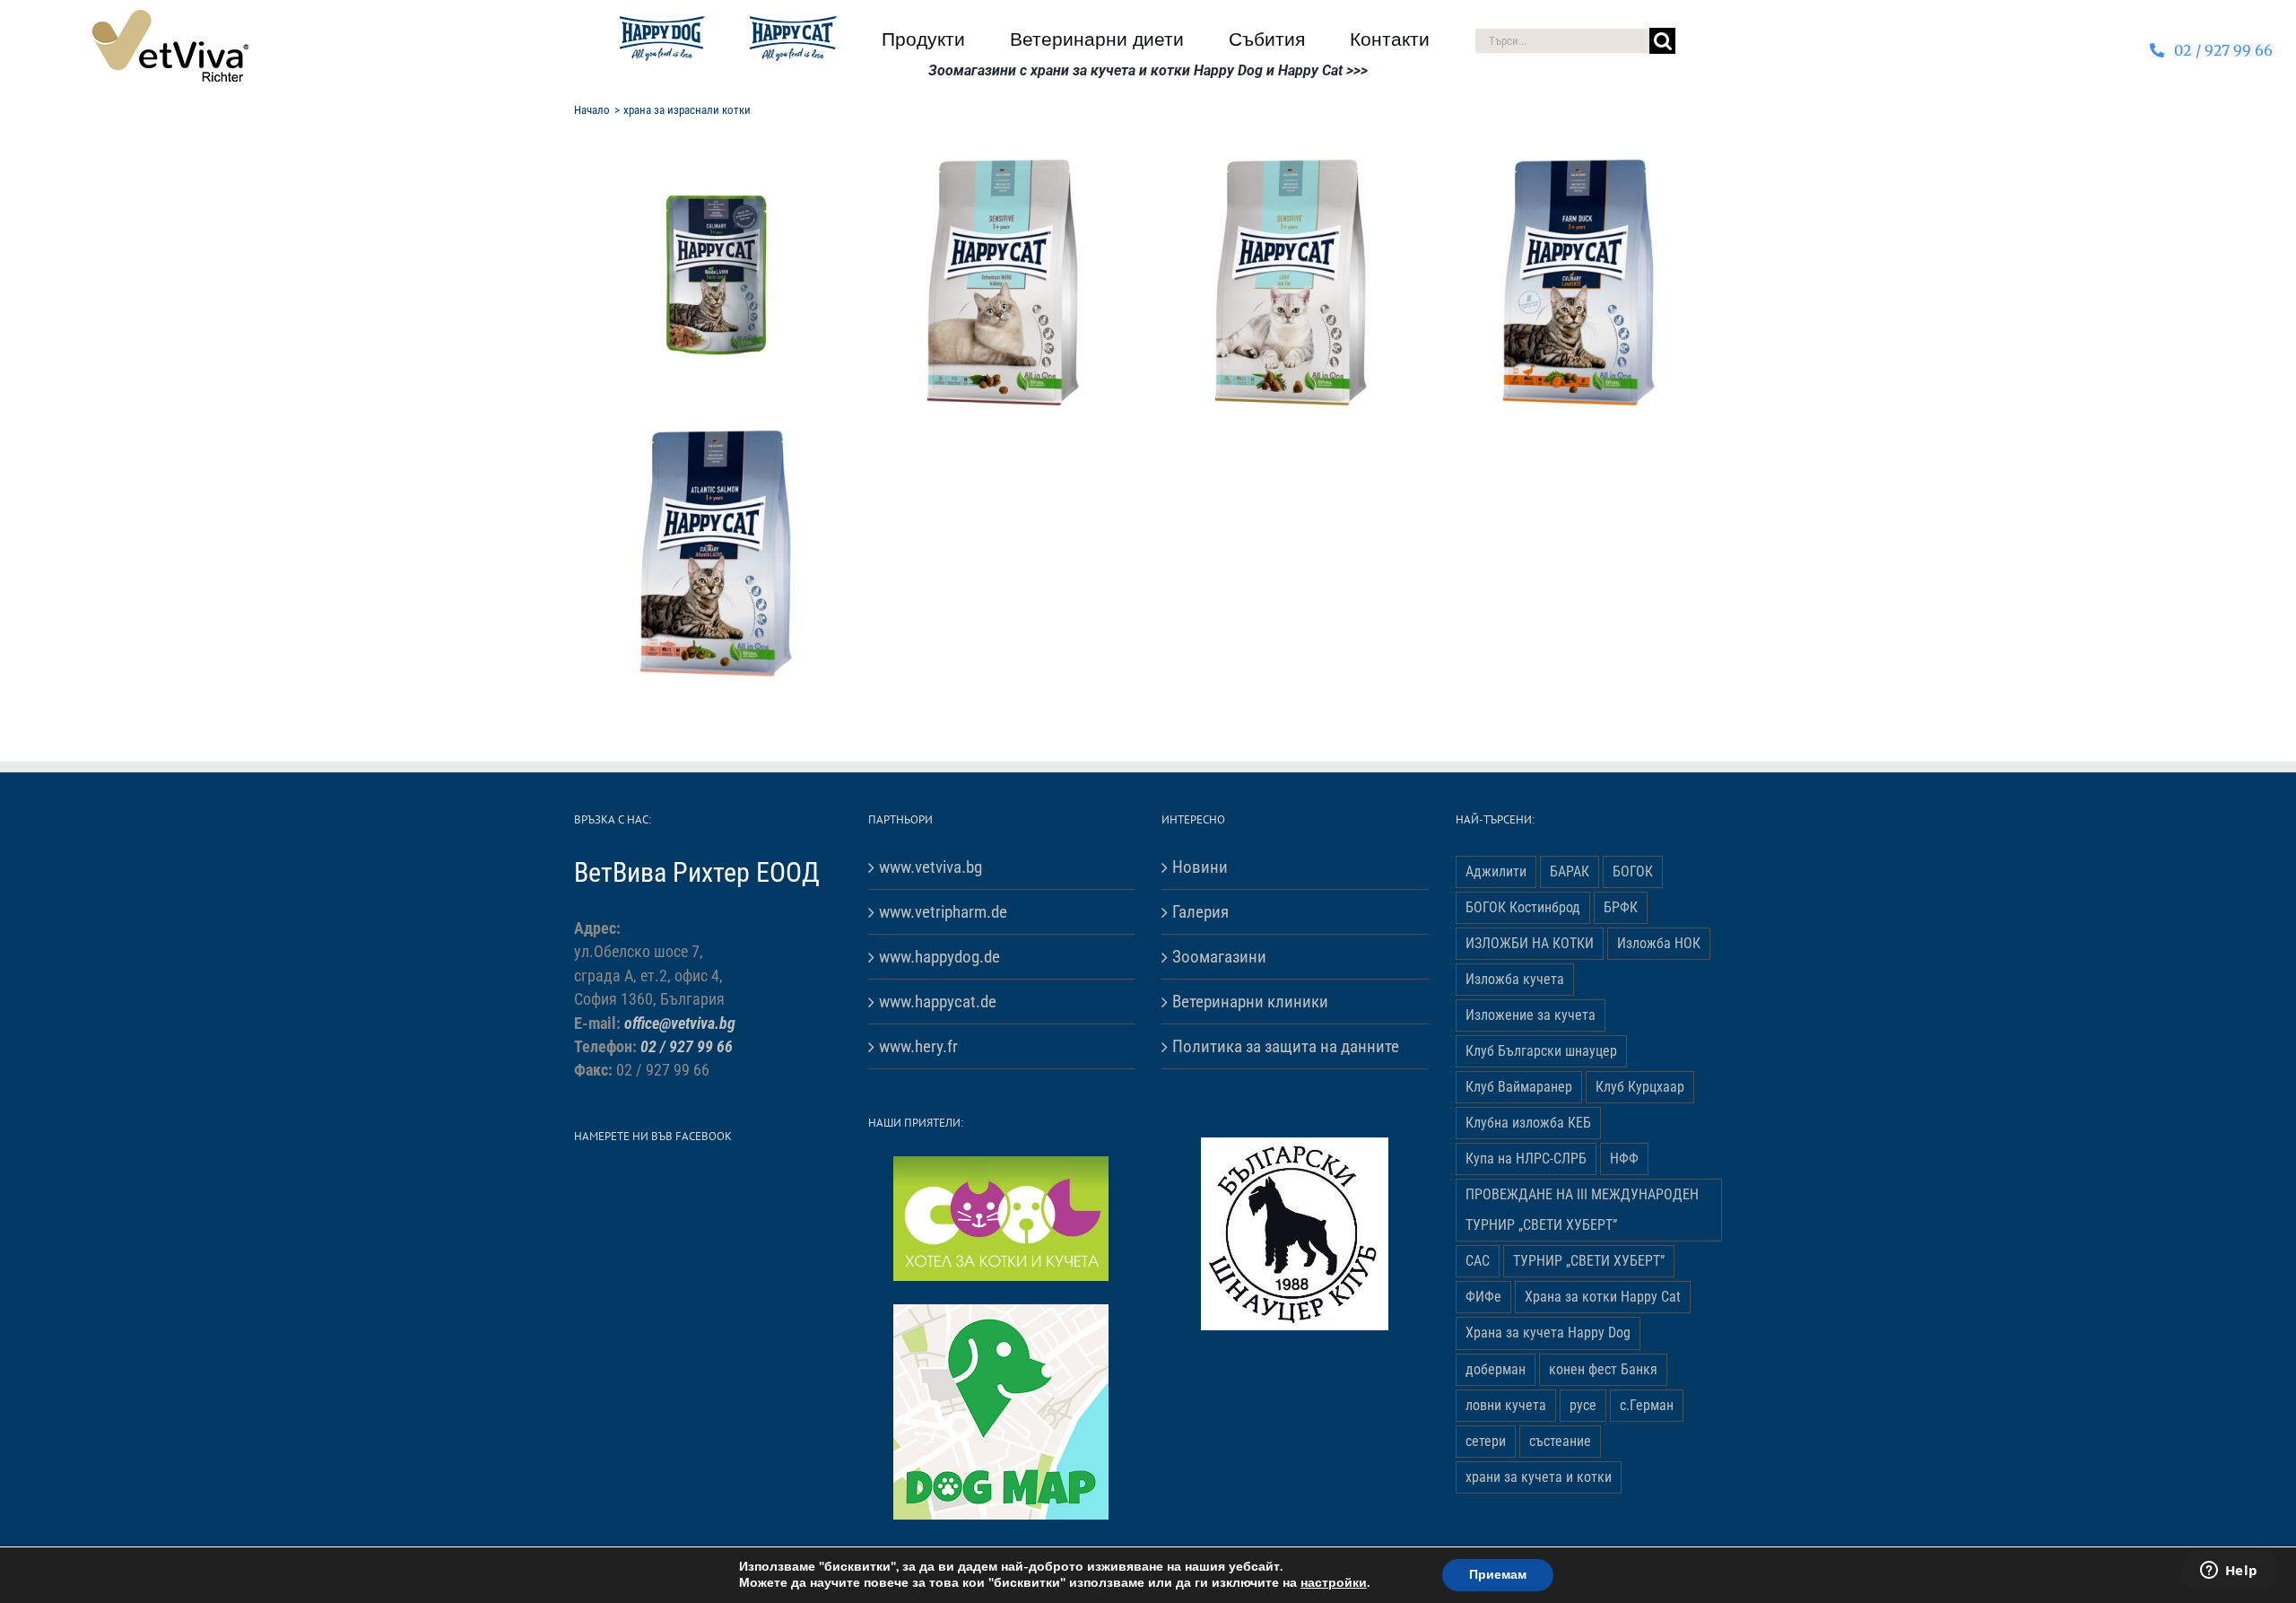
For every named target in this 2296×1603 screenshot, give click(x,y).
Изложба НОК (1659, 943)
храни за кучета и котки (1539, 1477)
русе (1583, 1405)
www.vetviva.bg (931, 867)
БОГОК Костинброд (1523, 907)
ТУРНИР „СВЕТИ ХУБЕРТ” (1589, 1261)
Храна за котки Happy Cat (1603, 1297)
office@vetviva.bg (680, 1024)
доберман (1496, 1369)
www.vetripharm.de (943, 912)
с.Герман (1647, 1405)
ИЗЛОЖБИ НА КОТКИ (1530, 943)
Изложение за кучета (1531, 1015)
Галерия (1200, 912)
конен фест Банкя (1603, 1369)
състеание (1560, 1441)
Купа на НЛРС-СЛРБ (1526, 1159)
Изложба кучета (1515, 979)
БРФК (1621, 907)
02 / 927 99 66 (687, 1047)
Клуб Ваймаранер (1519, 1087)
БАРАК (1570, 871)
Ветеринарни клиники (1250, 1002)
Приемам (1498, 1575)
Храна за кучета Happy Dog (1548, 1333)
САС (1478, 1261)
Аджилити (1496, 871)
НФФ (1624, 1159)
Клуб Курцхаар (1640, 1087)
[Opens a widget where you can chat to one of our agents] (2229, 1572)
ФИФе (1483, 1297)
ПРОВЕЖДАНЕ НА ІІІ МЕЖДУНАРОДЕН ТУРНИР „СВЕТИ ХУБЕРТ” (1582, 1210)
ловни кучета (1506, 1405)
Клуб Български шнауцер (1541, 1051)
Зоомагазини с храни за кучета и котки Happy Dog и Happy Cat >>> (1148, 70)
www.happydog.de (939, 957)
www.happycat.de (938, 1002)
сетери (1486, 1441)
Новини (1200, 867)
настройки (1334, 1583)
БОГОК (1633, 871)
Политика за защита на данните (1286, 1046)
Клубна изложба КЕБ (1528, 1123)
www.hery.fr (918, 1046)
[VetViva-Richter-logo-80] (170, 17)
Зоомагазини (1219, 957)
